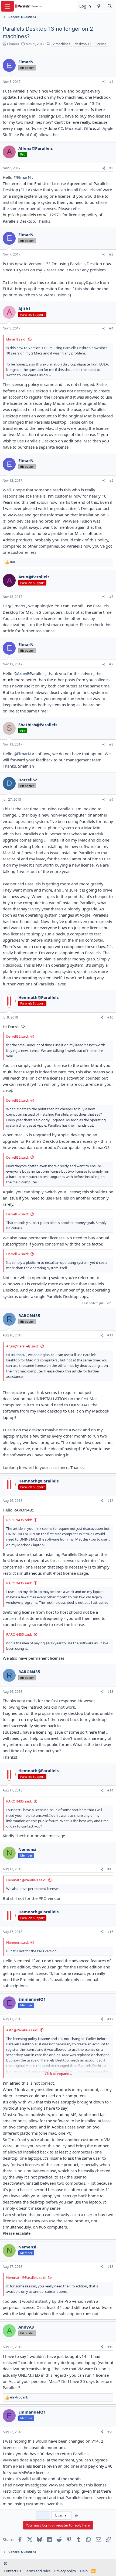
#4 (111, 328)
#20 (110, 2432)
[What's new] (99, 6)
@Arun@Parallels (29, 673)
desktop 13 (83, 44)
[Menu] (7, 6)
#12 (110, 1501)
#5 (111, 480)
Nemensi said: (17, 1942)
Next (59, 2515)
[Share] (104, 82)
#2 (111, 168)
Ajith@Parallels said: (22, 2030)
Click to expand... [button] (58, 2074)
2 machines (62, 44)
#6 (111, 597)
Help (84, 2571)
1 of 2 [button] (43, 2515)
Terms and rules (38, 2571)
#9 (111, 799)
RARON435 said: (19, 1520)
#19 (110, 2347)
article (8, 631)
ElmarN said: (16, 339)
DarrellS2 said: (17, 1036)
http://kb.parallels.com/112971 (32, 215)
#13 (110, 1692)
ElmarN (13, 44)
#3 (111, 254)
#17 (110, 2019)
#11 (110, 1335)
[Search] (110, 6)
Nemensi (22, 1961)
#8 (111, 744)
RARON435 (24, 1510)
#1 (111, 82)
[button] (6, 2563)
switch (37, 1065)
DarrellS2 (16, 1027)
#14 (110, 1790)
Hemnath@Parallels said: (26, 1880)
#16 (110, 1932)
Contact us (12, 2571)
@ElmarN (22, 177)
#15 (110, 1869)
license (101, 44)
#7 (111, 664)
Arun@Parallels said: (22, 1346)
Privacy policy (65, 2571)
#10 (110, 1017)
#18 (110, 2267)
